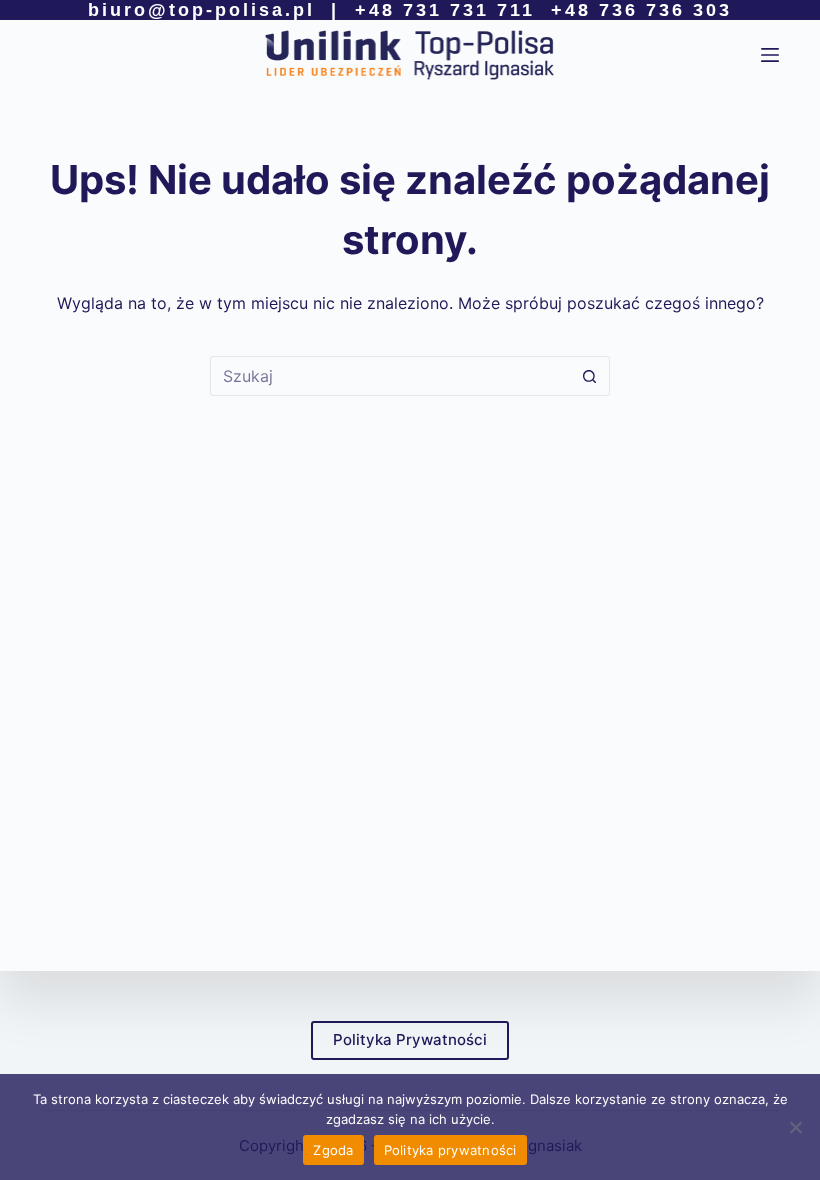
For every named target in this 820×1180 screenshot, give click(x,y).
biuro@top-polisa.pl (201, 10)
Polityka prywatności (450, 1150)
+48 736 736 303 (641, 10)
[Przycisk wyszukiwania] (590, 376)
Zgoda (333, 1150)
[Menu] (770, 55)
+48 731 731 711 (445, 10)
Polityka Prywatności (410, 1039)
